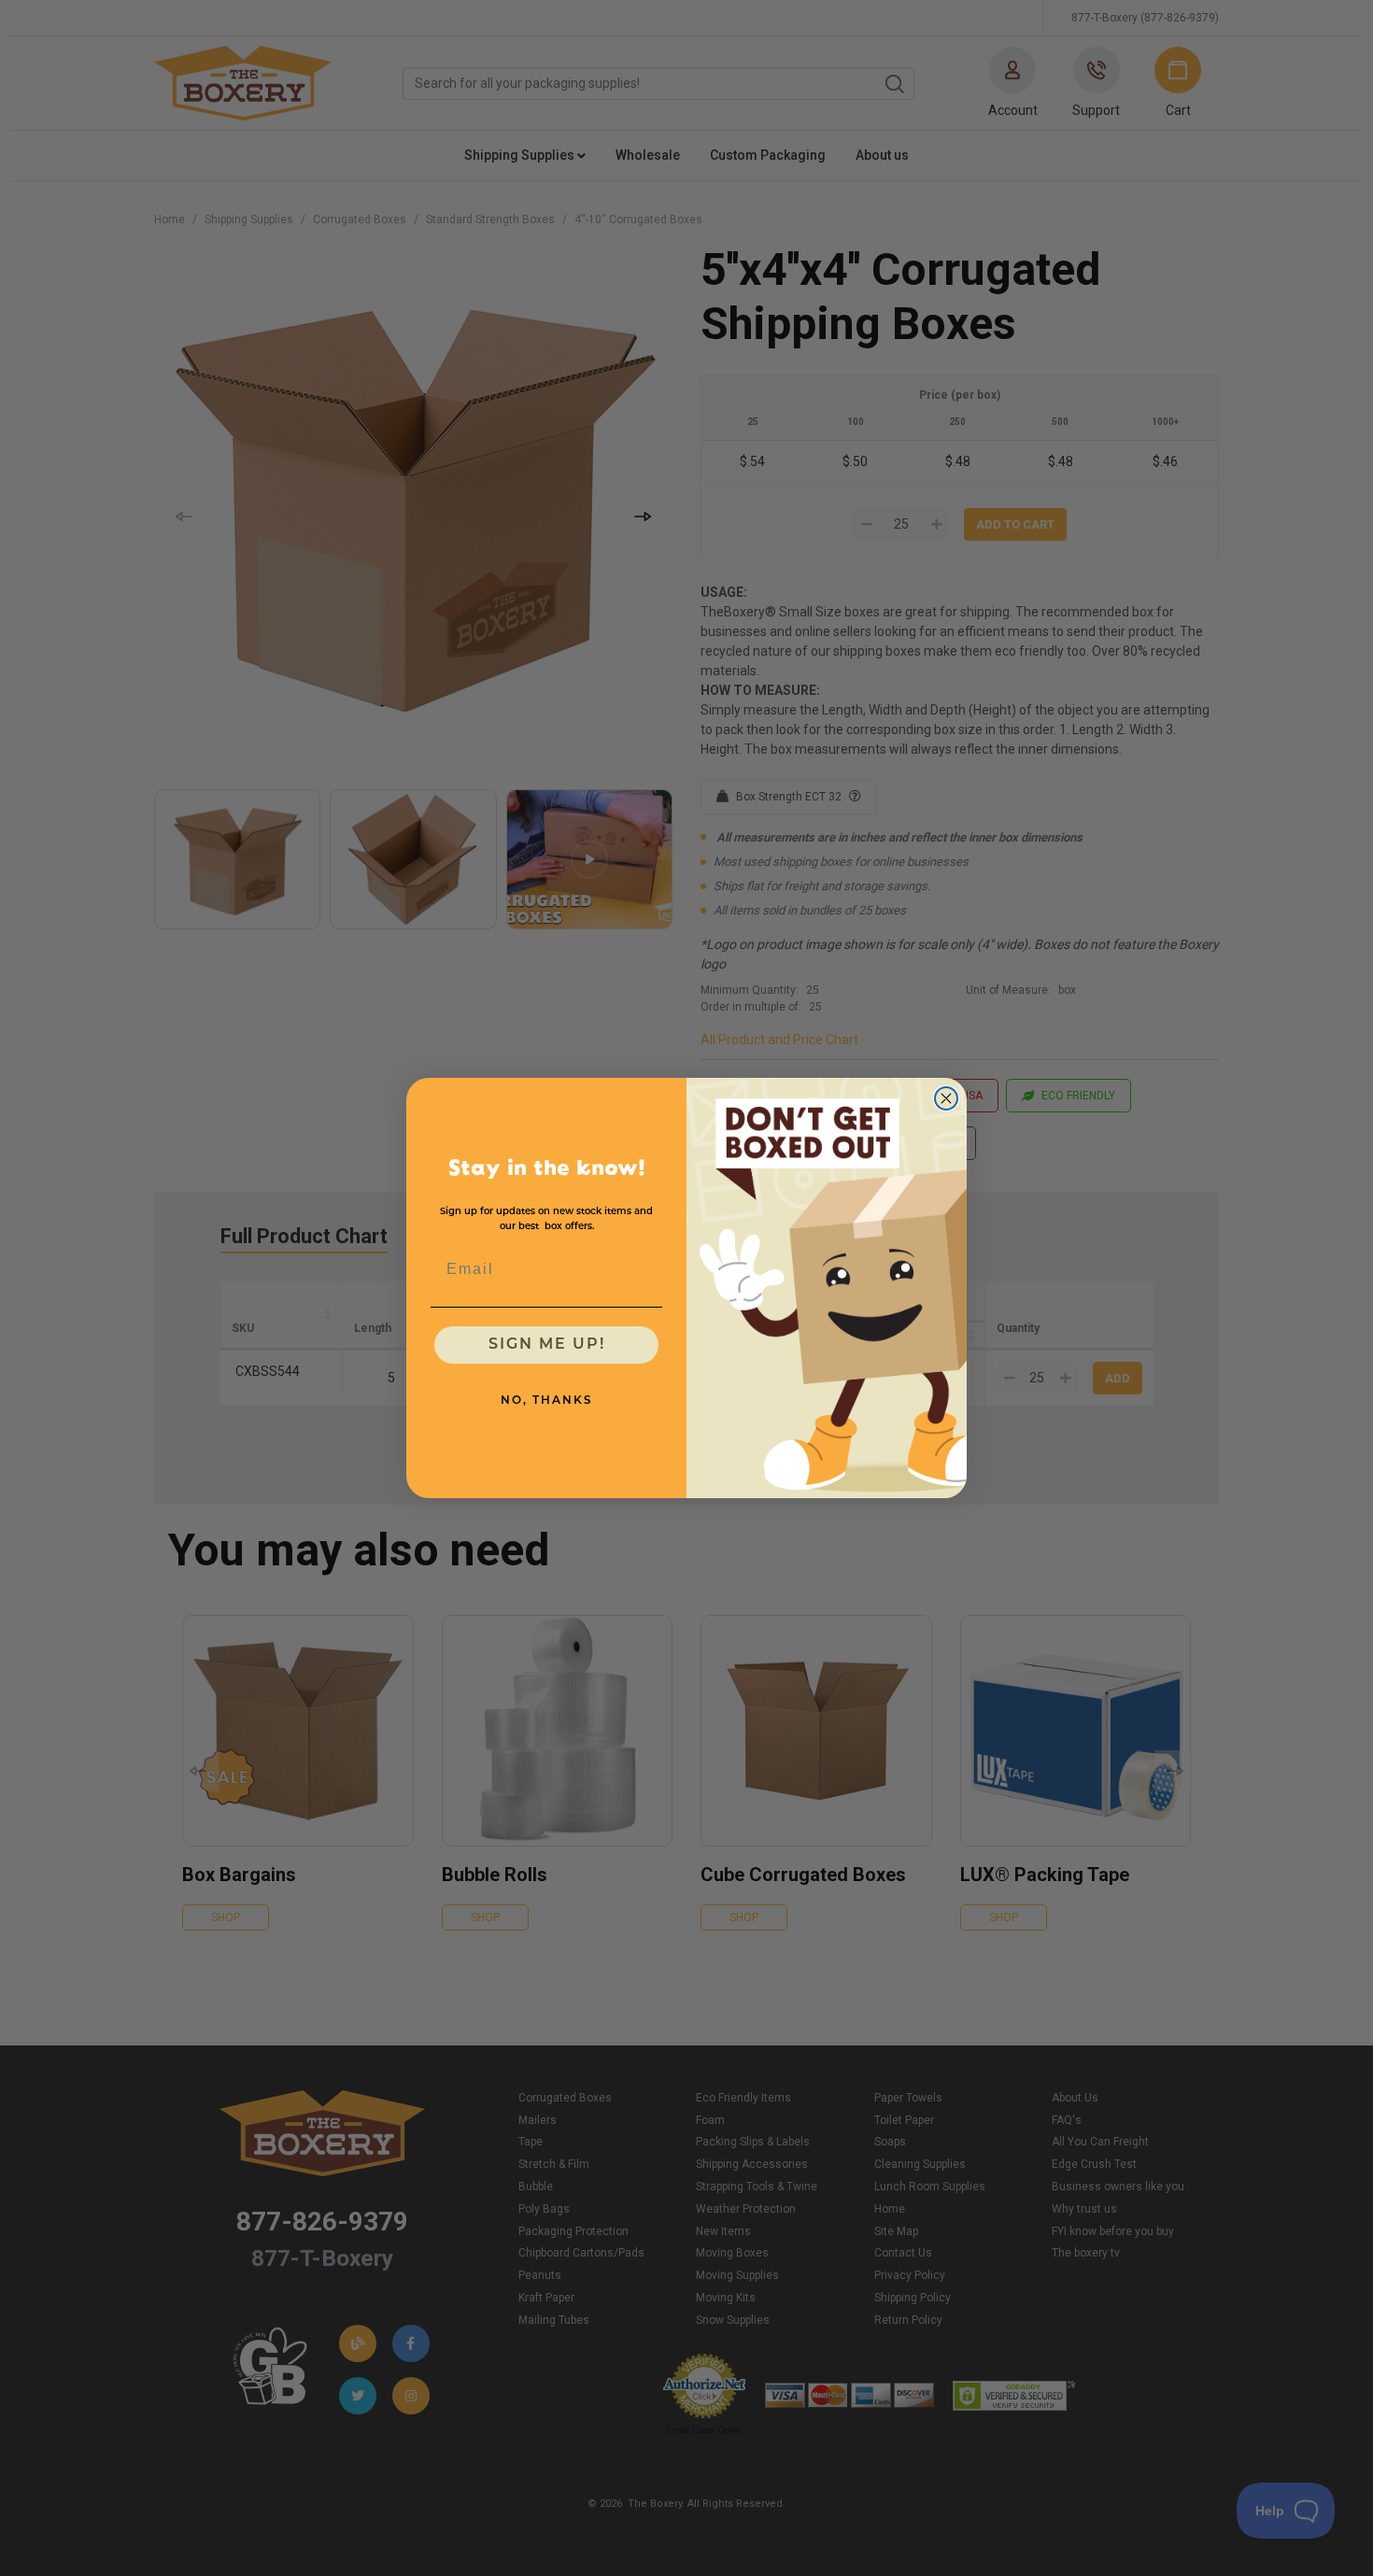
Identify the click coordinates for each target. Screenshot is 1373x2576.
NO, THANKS (547, 1401)
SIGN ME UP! (547, 1345)
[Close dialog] (946, 1098)
